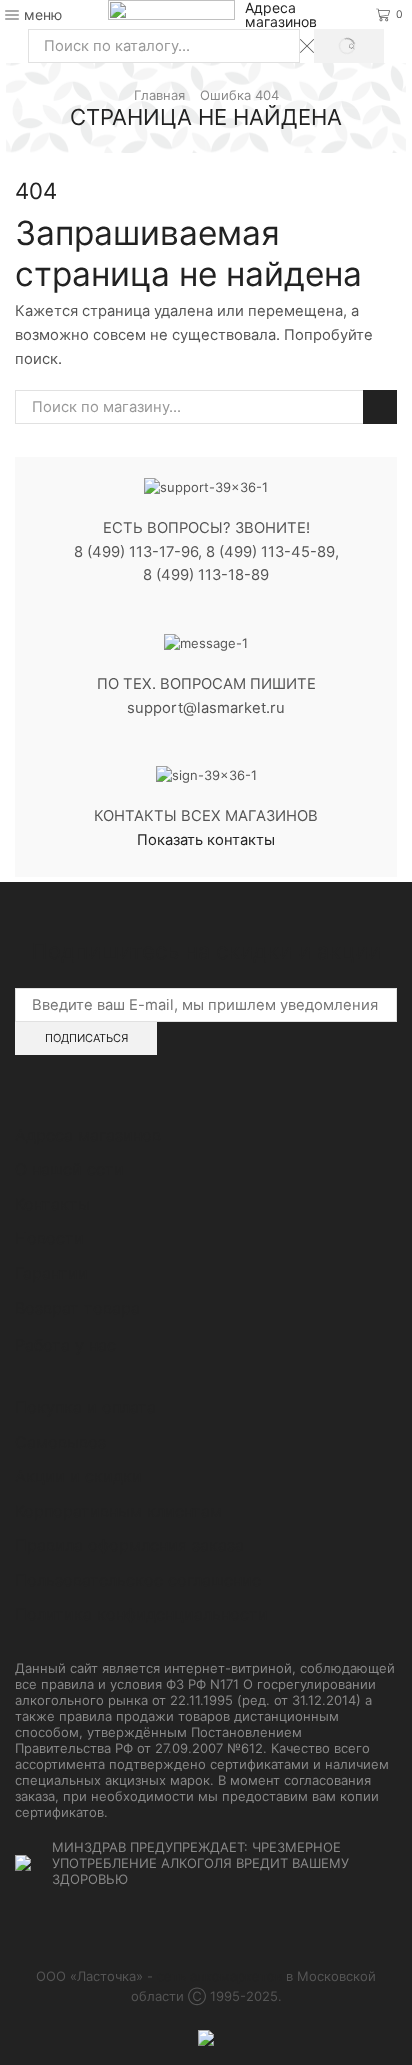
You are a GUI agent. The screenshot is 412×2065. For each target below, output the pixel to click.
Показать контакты (206, 840)
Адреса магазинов (281, 15)
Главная (159, 95)
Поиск (380, 407)
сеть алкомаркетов (219, 1976)
